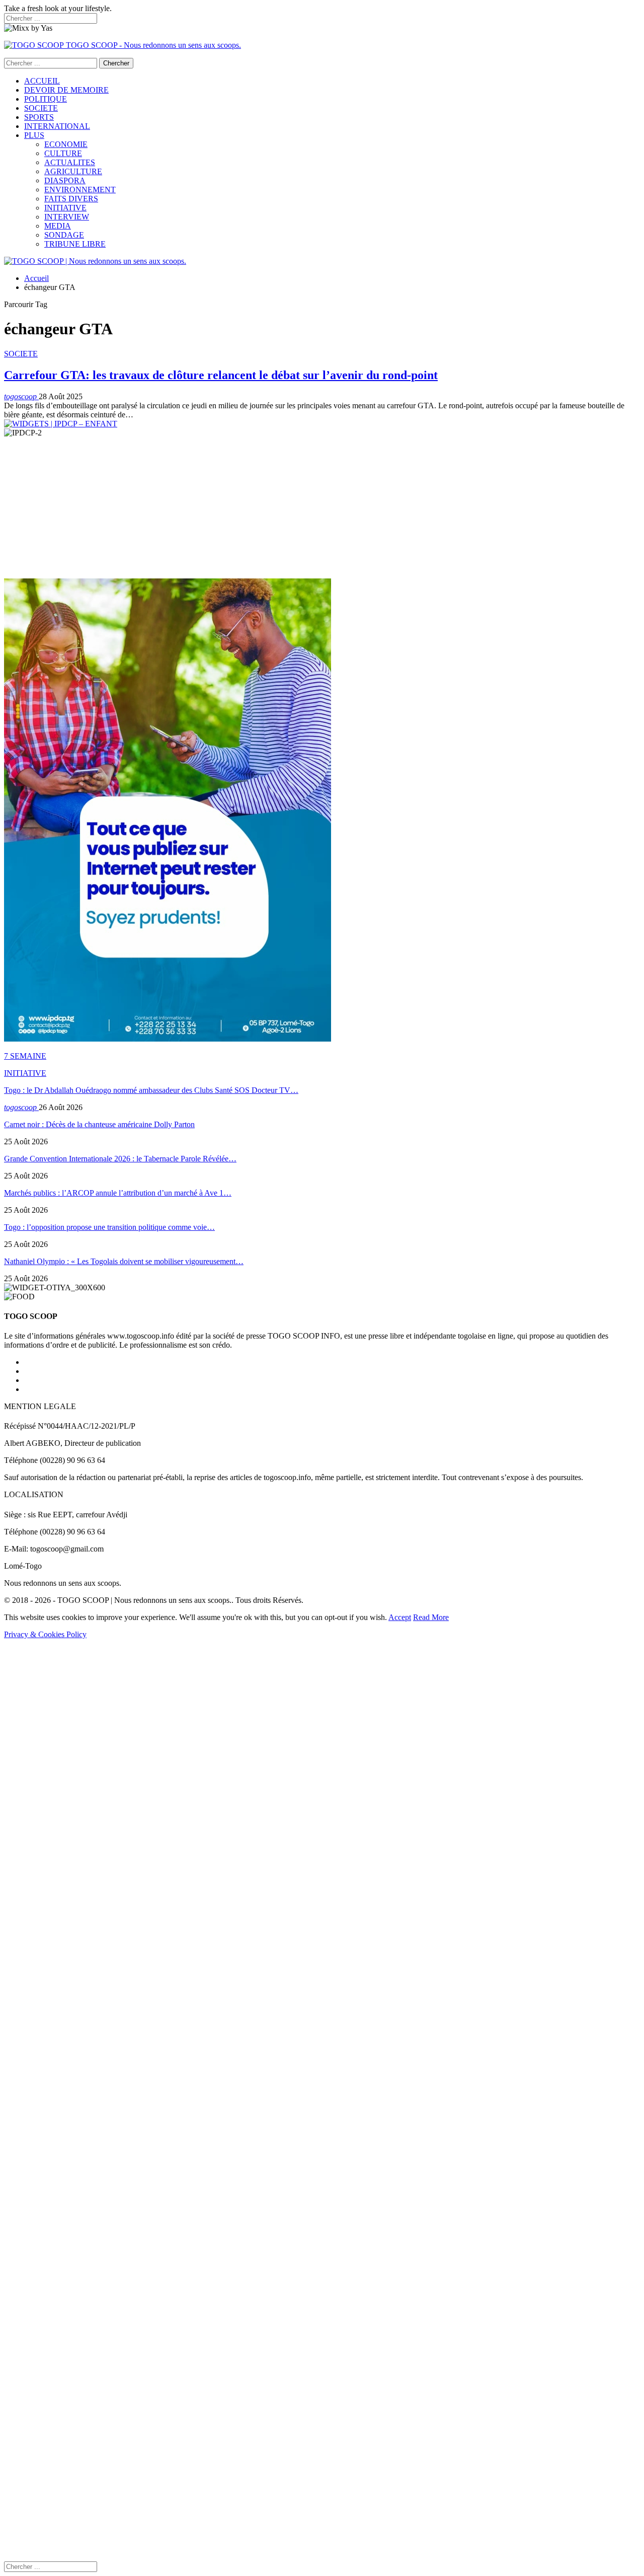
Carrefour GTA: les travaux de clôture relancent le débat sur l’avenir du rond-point (221, 375)
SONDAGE (64, 235)
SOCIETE (41, 108)
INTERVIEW (67, 217)
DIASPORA (65, 180)
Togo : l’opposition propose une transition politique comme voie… (109, 1227)
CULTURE (63, 153)
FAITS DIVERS (71, 199)
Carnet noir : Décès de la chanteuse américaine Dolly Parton (99, 1124)
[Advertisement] (306, 508)
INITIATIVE (65, 208)
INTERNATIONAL (57, 126)
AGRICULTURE (73, 171)
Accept (400, 1617)
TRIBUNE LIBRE (75, 244)
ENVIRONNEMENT (80, 190)
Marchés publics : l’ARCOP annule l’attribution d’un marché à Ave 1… (118, 1193)
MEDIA (58, 226)
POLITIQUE (46, 99)
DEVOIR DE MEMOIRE (66, 90)
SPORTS (39, 117)
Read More (431, 1617)
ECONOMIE (66, 144)
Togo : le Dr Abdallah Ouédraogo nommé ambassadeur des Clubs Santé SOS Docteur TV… (151, 1090)
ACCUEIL (42, 81)
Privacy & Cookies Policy (45, 1634)
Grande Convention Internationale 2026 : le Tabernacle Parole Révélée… (120, 1159)
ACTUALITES (70, 162)
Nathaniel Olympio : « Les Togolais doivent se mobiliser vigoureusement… (124, 1261)
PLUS (34, 135)
